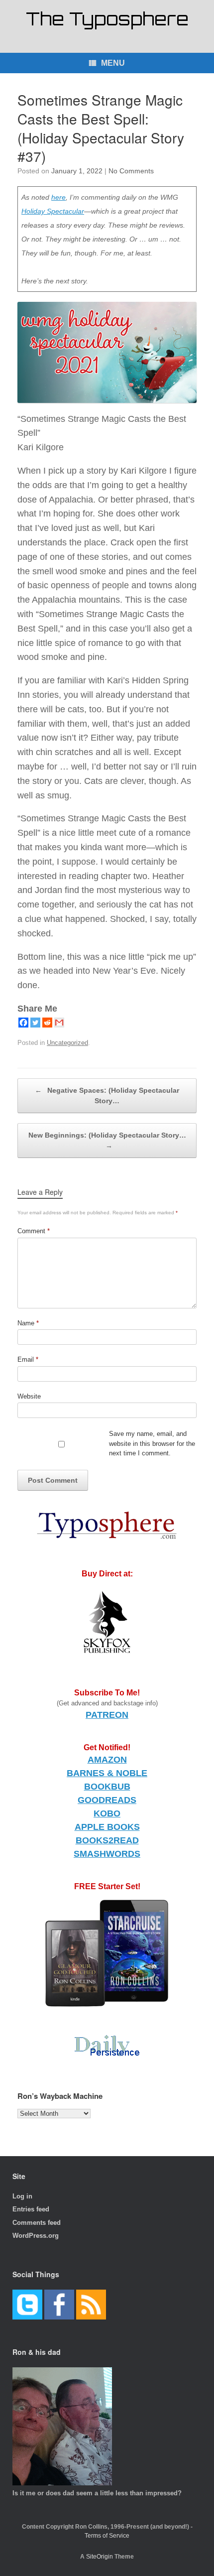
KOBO (107, 1813)
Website (29, 1396)
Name (28, 1323)
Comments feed (37, 2223)
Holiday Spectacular (53, 211)
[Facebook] (23, 1023)
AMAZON (107, 1760)
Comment (34, 1231)
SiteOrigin (100, 2557)
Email (28, 1359)
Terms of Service (107, 2536)
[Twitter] (35, 1023)
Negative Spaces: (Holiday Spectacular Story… (107, 1095)
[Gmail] (59, 1023)
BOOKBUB (107, 1787)
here (58, 197)
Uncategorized (67, 1043)
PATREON (107, 1715)
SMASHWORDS (107, 1854)
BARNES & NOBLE (107, 1773)
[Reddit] (47, 1023)
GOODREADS (107, 1800)
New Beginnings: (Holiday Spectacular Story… (107, 1140)
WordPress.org (36, 2236)
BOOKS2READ (107, 1840)
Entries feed (31, 2209)
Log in (22, 2196)
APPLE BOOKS (107, 1827)
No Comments (131, 171)
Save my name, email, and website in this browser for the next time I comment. (152, 1443)
